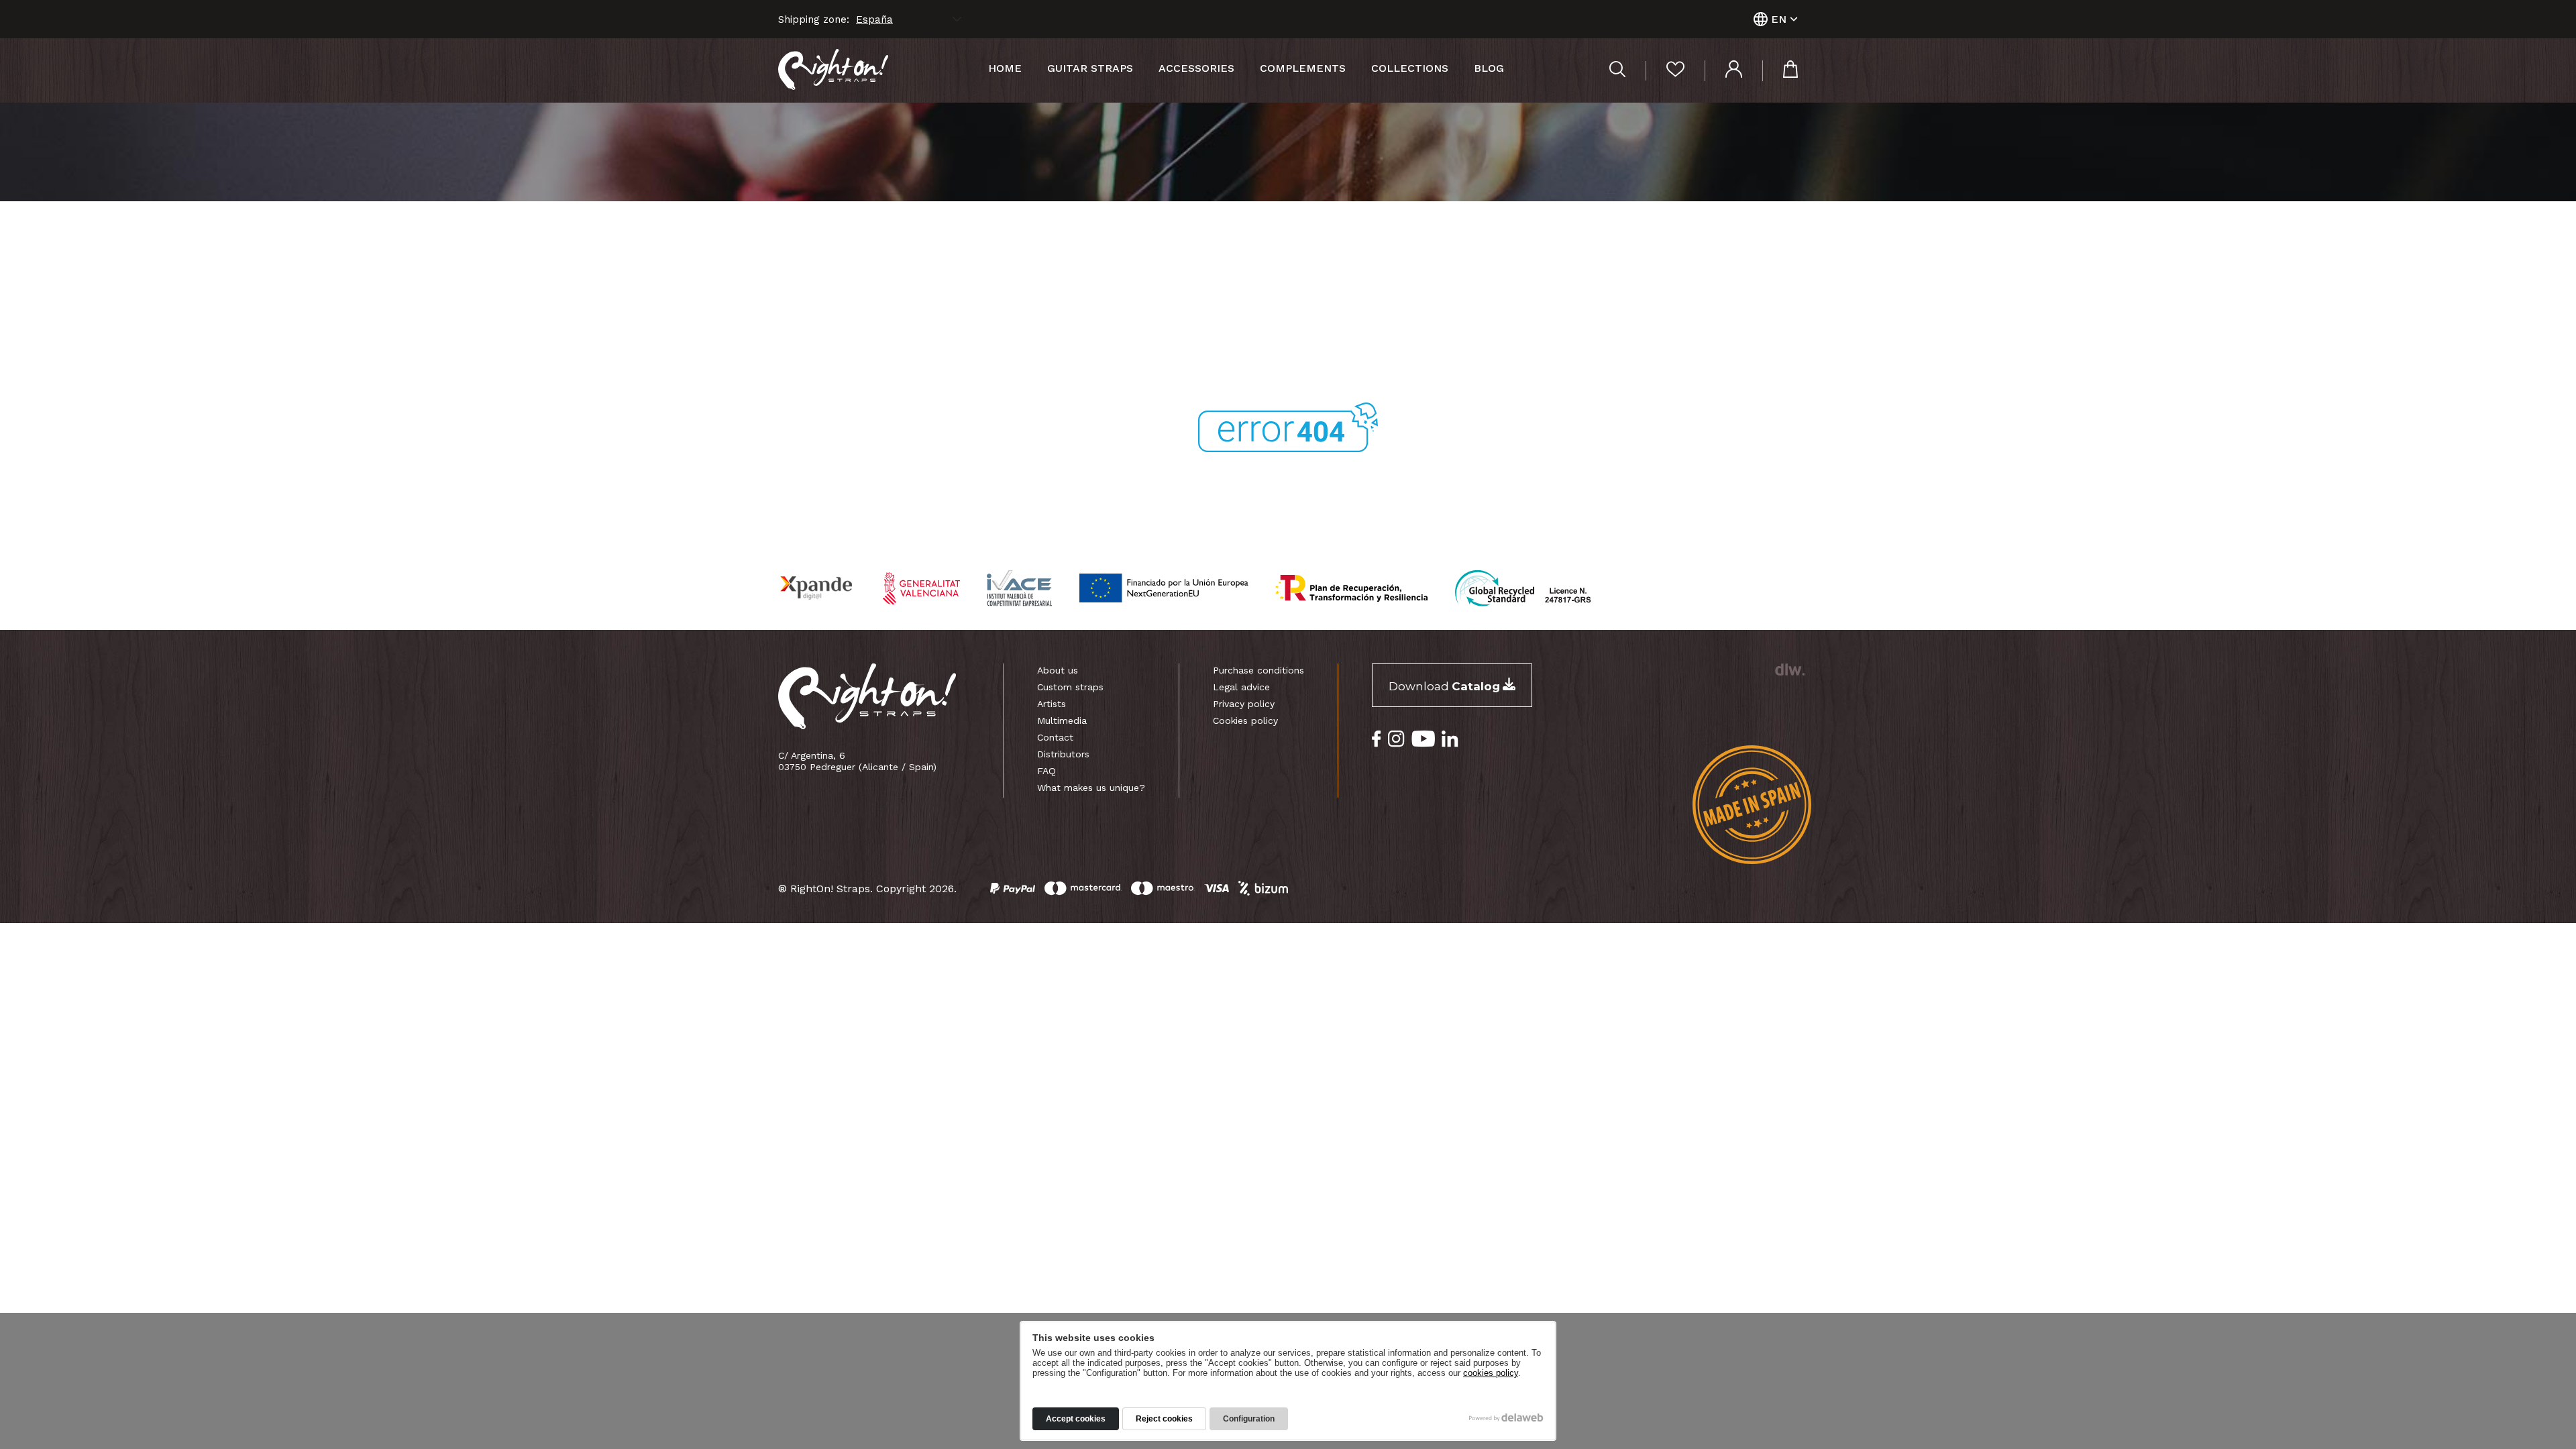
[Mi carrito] (1780, 71)
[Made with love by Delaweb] (1506, 1417)
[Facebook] (1377, 739)
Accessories (1196, 68)
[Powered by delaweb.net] (1789, 669)
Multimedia (1062, 720)
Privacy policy (1244, 704)
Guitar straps (1090, 68)
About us (1058, 670)
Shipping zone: (814, 19)
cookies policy (1491, 1373)
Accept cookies (1076, 1419)
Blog (1489, 68)
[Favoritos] (1665, 71)
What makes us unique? (1091, 788)
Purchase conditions (1258, 670)
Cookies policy (1245, 720)
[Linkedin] (1450, 739)
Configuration (1249, 1419)
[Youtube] (1423, 739)
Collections (1410, 68)
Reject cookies (1164, 1419)
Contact (1055, 737)
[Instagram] (1396, 739)
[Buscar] (1617, 71)
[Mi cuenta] (1723, 71)
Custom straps (1070, 687)
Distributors (1063, 754)
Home (1005, 68)
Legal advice (1241, 687)
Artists (1052, 704)
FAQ (1046, 771)
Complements (1303, 68)
